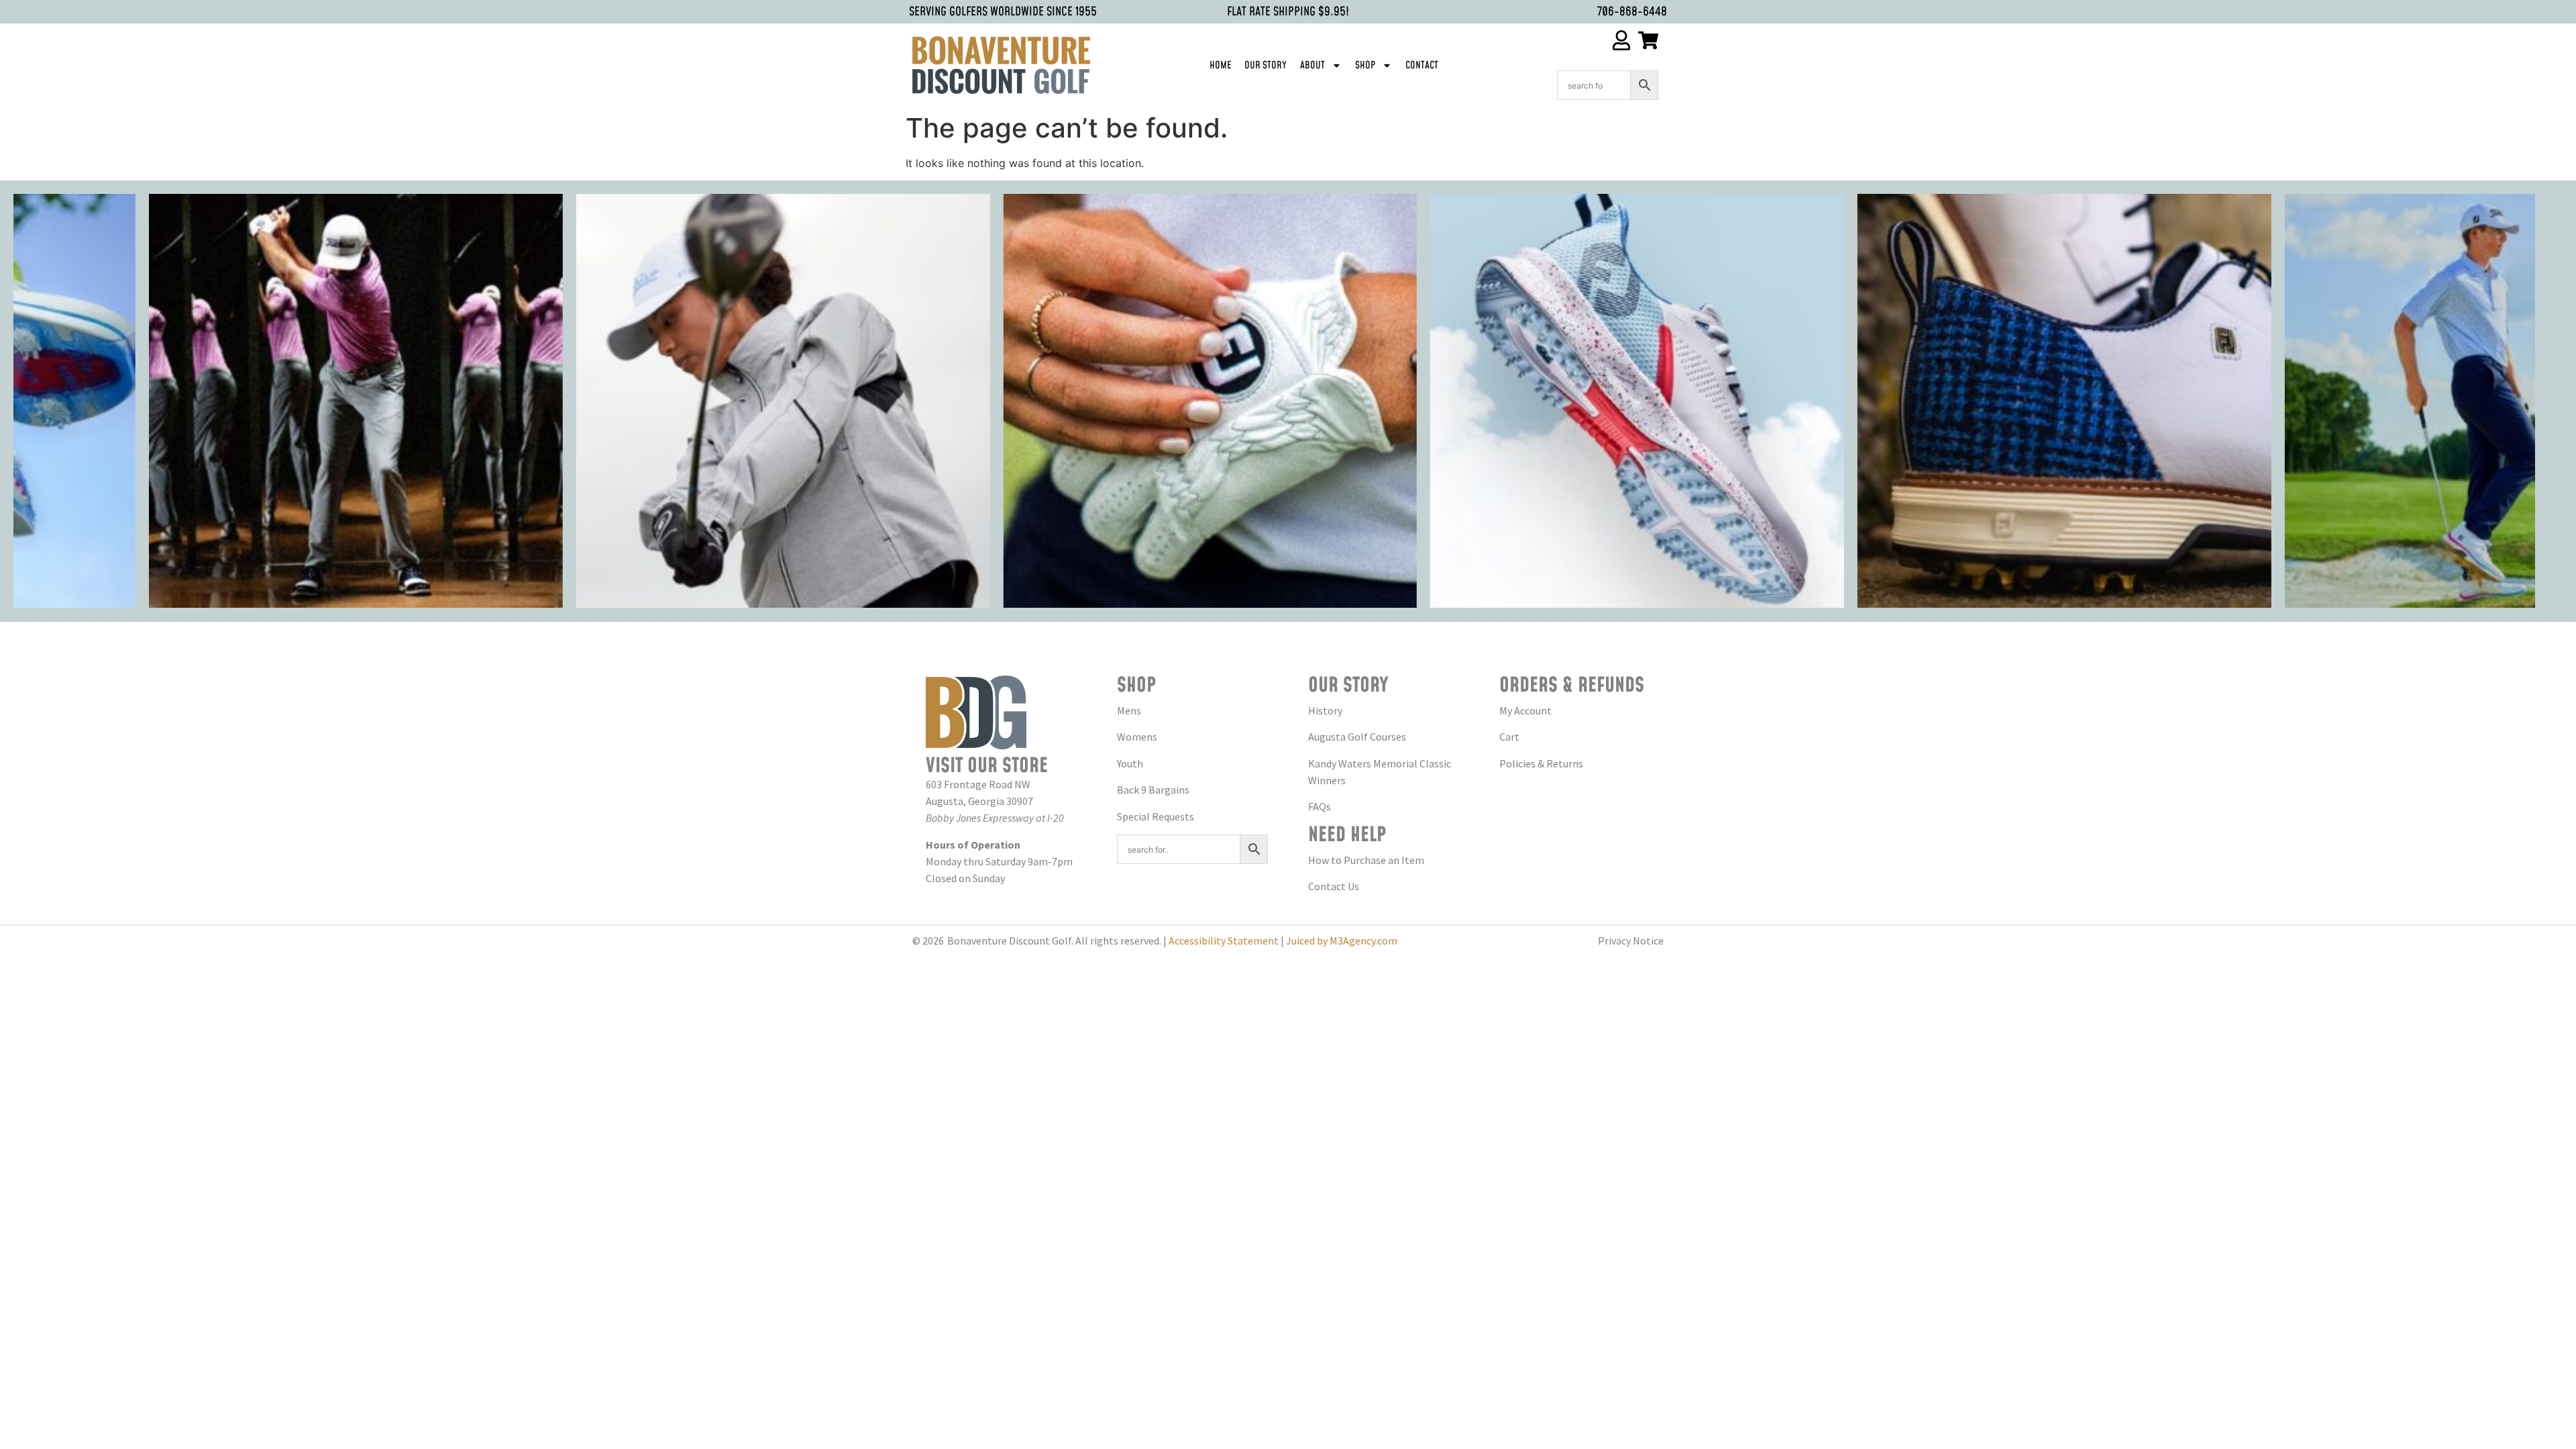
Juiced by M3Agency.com (1342, 941)
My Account (1525, 710)
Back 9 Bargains (1153, 790)
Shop (1365, 65)
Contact (1422, 65)
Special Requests (1156, 816)
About (1312, 65)
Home (1220, 65)
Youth (1130, 763)
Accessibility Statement (1224, 941)
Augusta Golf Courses (1357, 737)
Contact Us (1334, 886)
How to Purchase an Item (1366, 860)
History (1325, 710)
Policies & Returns (1541, 763)
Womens (1137, 737)
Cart (1509, 737)
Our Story (1266, 65)
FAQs (1320, 806)
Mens (1129, 710)
